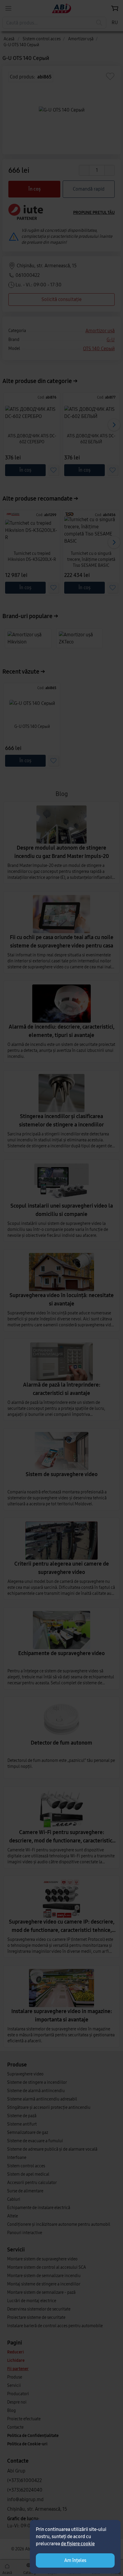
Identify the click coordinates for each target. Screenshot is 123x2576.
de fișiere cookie (78, 2544)
